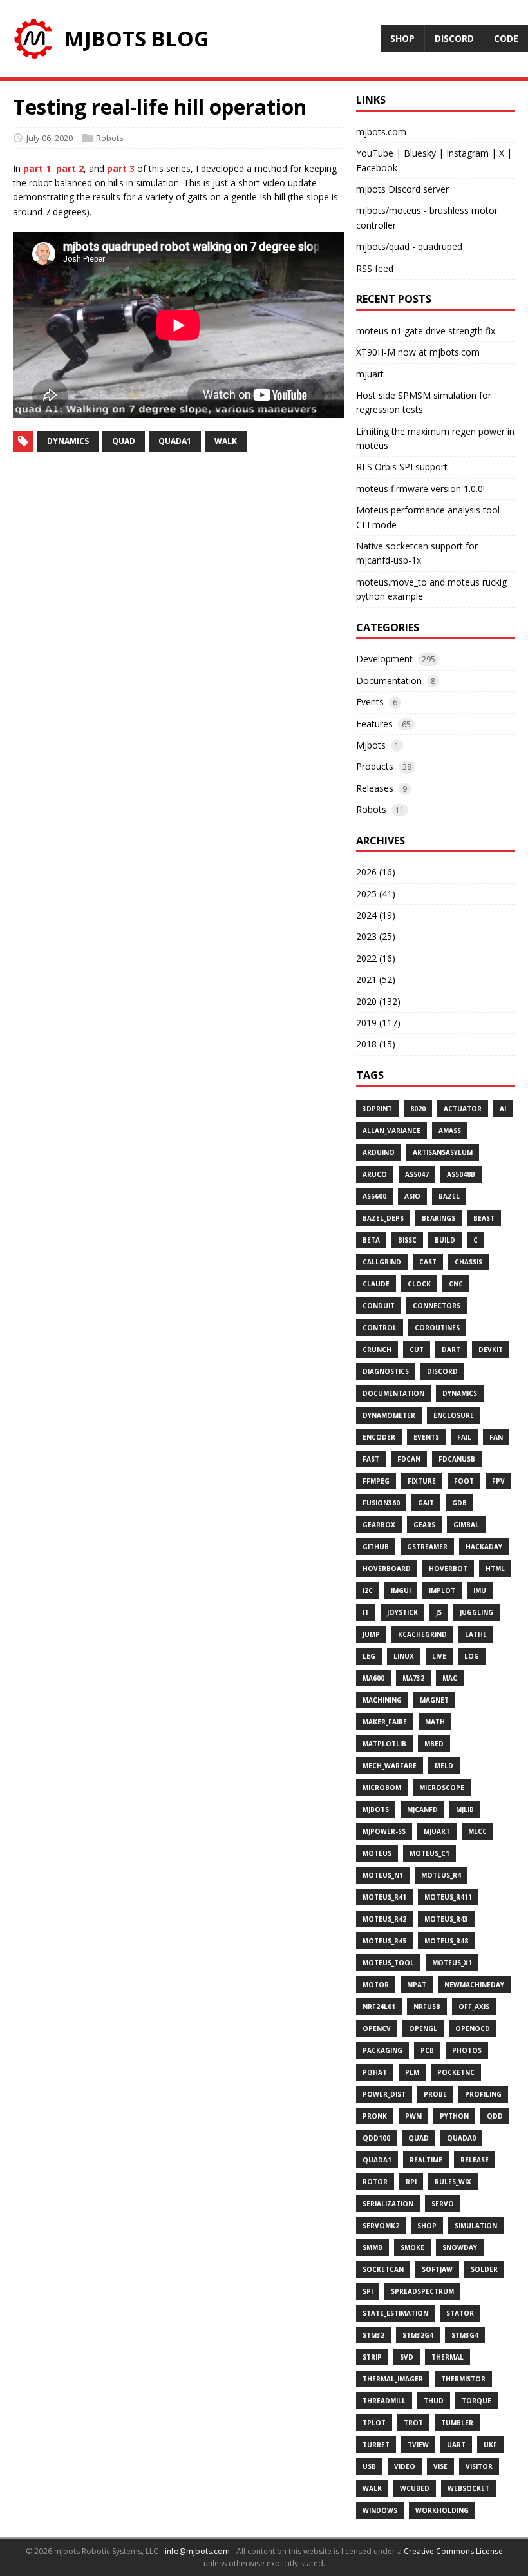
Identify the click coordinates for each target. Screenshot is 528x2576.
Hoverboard (387, 1569)
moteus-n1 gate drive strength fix (426, 331)
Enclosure (454, 1415)
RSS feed (375, 268)
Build (445, 1240)
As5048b (461, 1174)
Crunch (377, 1350)
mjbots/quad (383, 246)
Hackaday (484, 1547)
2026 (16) (376, 872)
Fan (496, 1437)
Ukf (490, 2445)
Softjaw (437, 2269)
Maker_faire (385, 1722)
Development (384, 659)
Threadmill (384, 2401)
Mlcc (477, 1831)
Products (375, 766)
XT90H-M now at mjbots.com (418, 352)
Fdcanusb (457, 1459)
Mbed (434, 1744)
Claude (376, 1284)
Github (376, 1547)
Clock (419, 1284)
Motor (376, 1985)
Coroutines (437, 1328)
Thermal (448, 2357)
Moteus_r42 (384, 1919)
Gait (426, 1503)
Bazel (449, 1196)
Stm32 (373, 2335)
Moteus (377, 1853)
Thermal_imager (393, 2379)
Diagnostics (386, 1371)
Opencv (377, 2028)
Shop (427, 2226)
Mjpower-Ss (384, 1831)
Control (380, 1328)
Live (439, 1656)
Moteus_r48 (446, 1941)
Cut (417, 1350)
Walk (372, 2488)
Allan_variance (391, 1131)
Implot (442, 1590)
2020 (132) (378, 1001)
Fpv (498, 1481)
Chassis (468, 1262)
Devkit (491, 1350)
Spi (368, 2291)
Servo (443, 2204)
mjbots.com (381, 132)
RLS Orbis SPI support (402, 467)
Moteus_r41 (384, 1897)
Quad (419, 2138)
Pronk (375, 2116)
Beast (484, 1218)
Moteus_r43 (446, 1919)
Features (374, 724)
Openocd (473, 2028)
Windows (380, 2510)
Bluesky (420, 153)
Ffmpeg (376, 1481)
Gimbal (466, 1525)
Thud (434, 2401)
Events (370, 702)
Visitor (479, 2466)
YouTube (375, 153)
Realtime (426, 2160)
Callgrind (382, 1262)
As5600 (374, 1196)
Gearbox (379, 1525)
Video (405, 2466)
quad (124, 441)
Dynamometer (389, 1415)
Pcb (427, 2050)
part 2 (70, 168)
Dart (451, 1350)
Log (472, 1656)
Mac (450, 1678)
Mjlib (465, 1809)
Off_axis (474, 2007)
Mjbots (371, 745)
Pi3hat (375, 2072)
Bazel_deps (383, 1218)
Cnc (456, 1284)
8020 (418, 1109)
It (366, 1612)
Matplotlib (384, 1744)
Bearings (438, 1218)
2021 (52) (376, 979)
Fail (464, 1437)
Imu (480, 1590)
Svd (407, 2357)
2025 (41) (376, 894)
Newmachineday (474, 1985)
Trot (413, 2423)
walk (226, 441)
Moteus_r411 (448, 1897)
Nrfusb (427, 2007)
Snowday (460, 2247)
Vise (440, 2466)
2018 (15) (376, 1044)
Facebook (377, 168)
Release (475, 2160)
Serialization (388, 2204)
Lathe (476, 1634)
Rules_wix (453, 2182)
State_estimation (395, 2313)
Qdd (495, 2116)
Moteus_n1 (383, 1875)
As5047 (417, 1174)
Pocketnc (456, 2072)
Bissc (407, 1240)
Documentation (389, 681)
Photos (467, 2050)
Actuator (463, 1109)
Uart (456, 2445)
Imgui (401, 1590)
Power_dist (384, 2094)
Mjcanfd (422, 1809)
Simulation (476, 2226)
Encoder (379, 1437)
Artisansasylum (443, 1152)
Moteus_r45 (384, 1941)
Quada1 (377, 2160)
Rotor (375, 2182)
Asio (412, 1196)
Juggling (476, 1612)
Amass (450, 1131)
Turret (376, 2445)
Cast (428, 1262)
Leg (369, 1656)
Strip (372, 2357)
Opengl (423, 2028)
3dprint (377, 1109)
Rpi (411, 2182)
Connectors (437, 1306)
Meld (444, 1766)
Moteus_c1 (429, 1853)
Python (454, 2116)
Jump (371, 1634)
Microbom (382, 1788)
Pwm (413, 2116)
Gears (424, 1525)
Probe (435, 2094)
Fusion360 (381, 1503)
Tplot (374, 2423)
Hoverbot (448, 1569)
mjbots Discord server (402, 189)
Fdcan (409, 1459)
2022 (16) (376, 958)
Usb (369, 2466)
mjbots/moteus (389, 210)
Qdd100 (376, 2138)
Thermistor (463, 2379)
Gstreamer (427, 1547)
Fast (371, 1459)
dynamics (68, 441)
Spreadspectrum (422, 2291)
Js (439, 1612)
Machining (382, 1700)
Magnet (434, 1700)
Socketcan (383, 2269)
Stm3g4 (465, 2335)
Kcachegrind (422, 1634)
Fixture (422, 1481)
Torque (476, 2401)
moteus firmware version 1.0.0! (420, 489)
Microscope (442, 1788)
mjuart (370, 374)
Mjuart (437, 1831)
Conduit (379, 1306)
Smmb (372, 2247)
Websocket (468, 2488)
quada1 (175, 441)
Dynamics (460, 1393)
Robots (110, 138)
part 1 (37, 168)
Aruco (375, 1174)
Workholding (442, 2510)
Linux (404, 1656)
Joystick (402, 1612)
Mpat (417, 1985)
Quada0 (461, 2138)
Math (435, 1722)
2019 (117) (378, 1023)
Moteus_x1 (452, 1963)
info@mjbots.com (197, 2551)
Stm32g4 (418, 2335)
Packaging (382, 2050)
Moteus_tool (388, 1963)
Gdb (459, 1503)
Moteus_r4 (441, 1875)
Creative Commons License (453, 2551)
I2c (368, 1590)
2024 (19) (376, 915)
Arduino (379, 1152)
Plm (412, 2072)
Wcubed (415, 2488)
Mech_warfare (390, 1766)
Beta (371, 1240)
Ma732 (413, 1678)
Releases (375, 788)
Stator (460, 2313)
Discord (442, 1371)
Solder (484, 2269)
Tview (418, 2445)
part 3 (121, 168)
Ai (503, 1109)
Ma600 (373, 1678)
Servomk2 (381, 2226)
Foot (464, 1481)
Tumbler (457, 2423)
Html (495, 1569)
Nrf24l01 (379, 2007)
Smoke (412, 2247)
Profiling (483, 2094)
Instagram (467, 153)
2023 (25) (376, 936)
